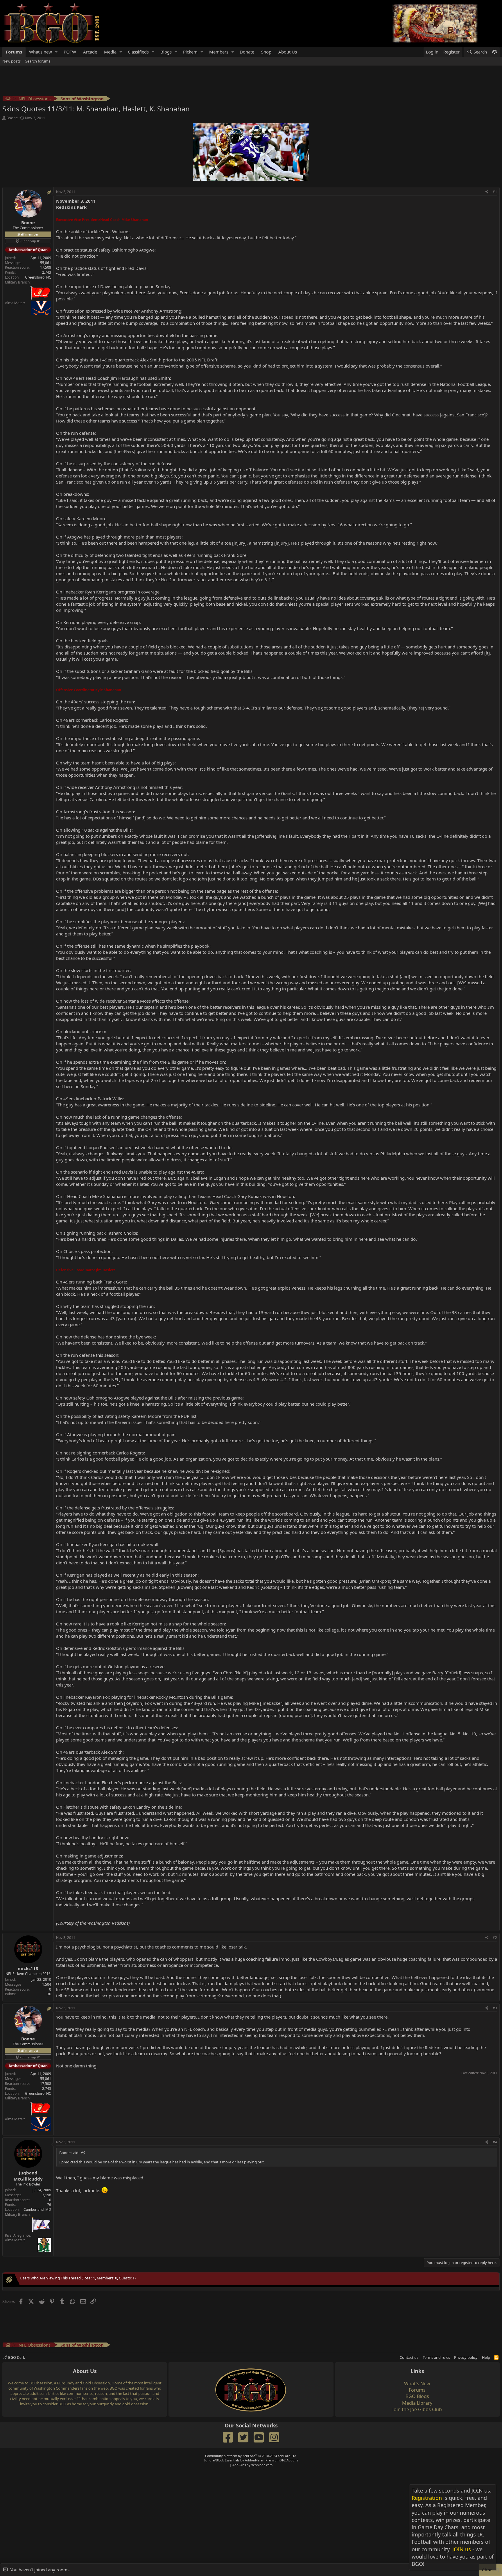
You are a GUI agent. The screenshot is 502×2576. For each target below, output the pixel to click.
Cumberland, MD (37, 2209)
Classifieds (138, 52)
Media (110, 52)
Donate (247, 52)
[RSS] (496, 2357)
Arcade (90, 52)
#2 (495, 1938)
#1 (495, 192)
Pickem (190, 52)
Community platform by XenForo (251, 2456)
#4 (495, 2142)
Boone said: (69, 2153)
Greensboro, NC (38, 277)
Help (486, 2357)
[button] (56, 52)
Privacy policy (466, 2357)
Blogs (166, 52)
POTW (70, 52)
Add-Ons (239, 2465)
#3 (495, 2008)
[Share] (487, 192)
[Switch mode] (494, 52)
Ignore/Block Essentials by (251, 2460)
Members (219, 52)
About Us (288, 52)
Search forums (38, 61)
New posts (11, 61)
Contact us (409, 2357)
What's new (41, 52)
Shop (266, 52)
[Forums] (8, 99)
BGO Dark (16, 2357)
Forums (14, 52)
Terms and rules (436, 2357)
